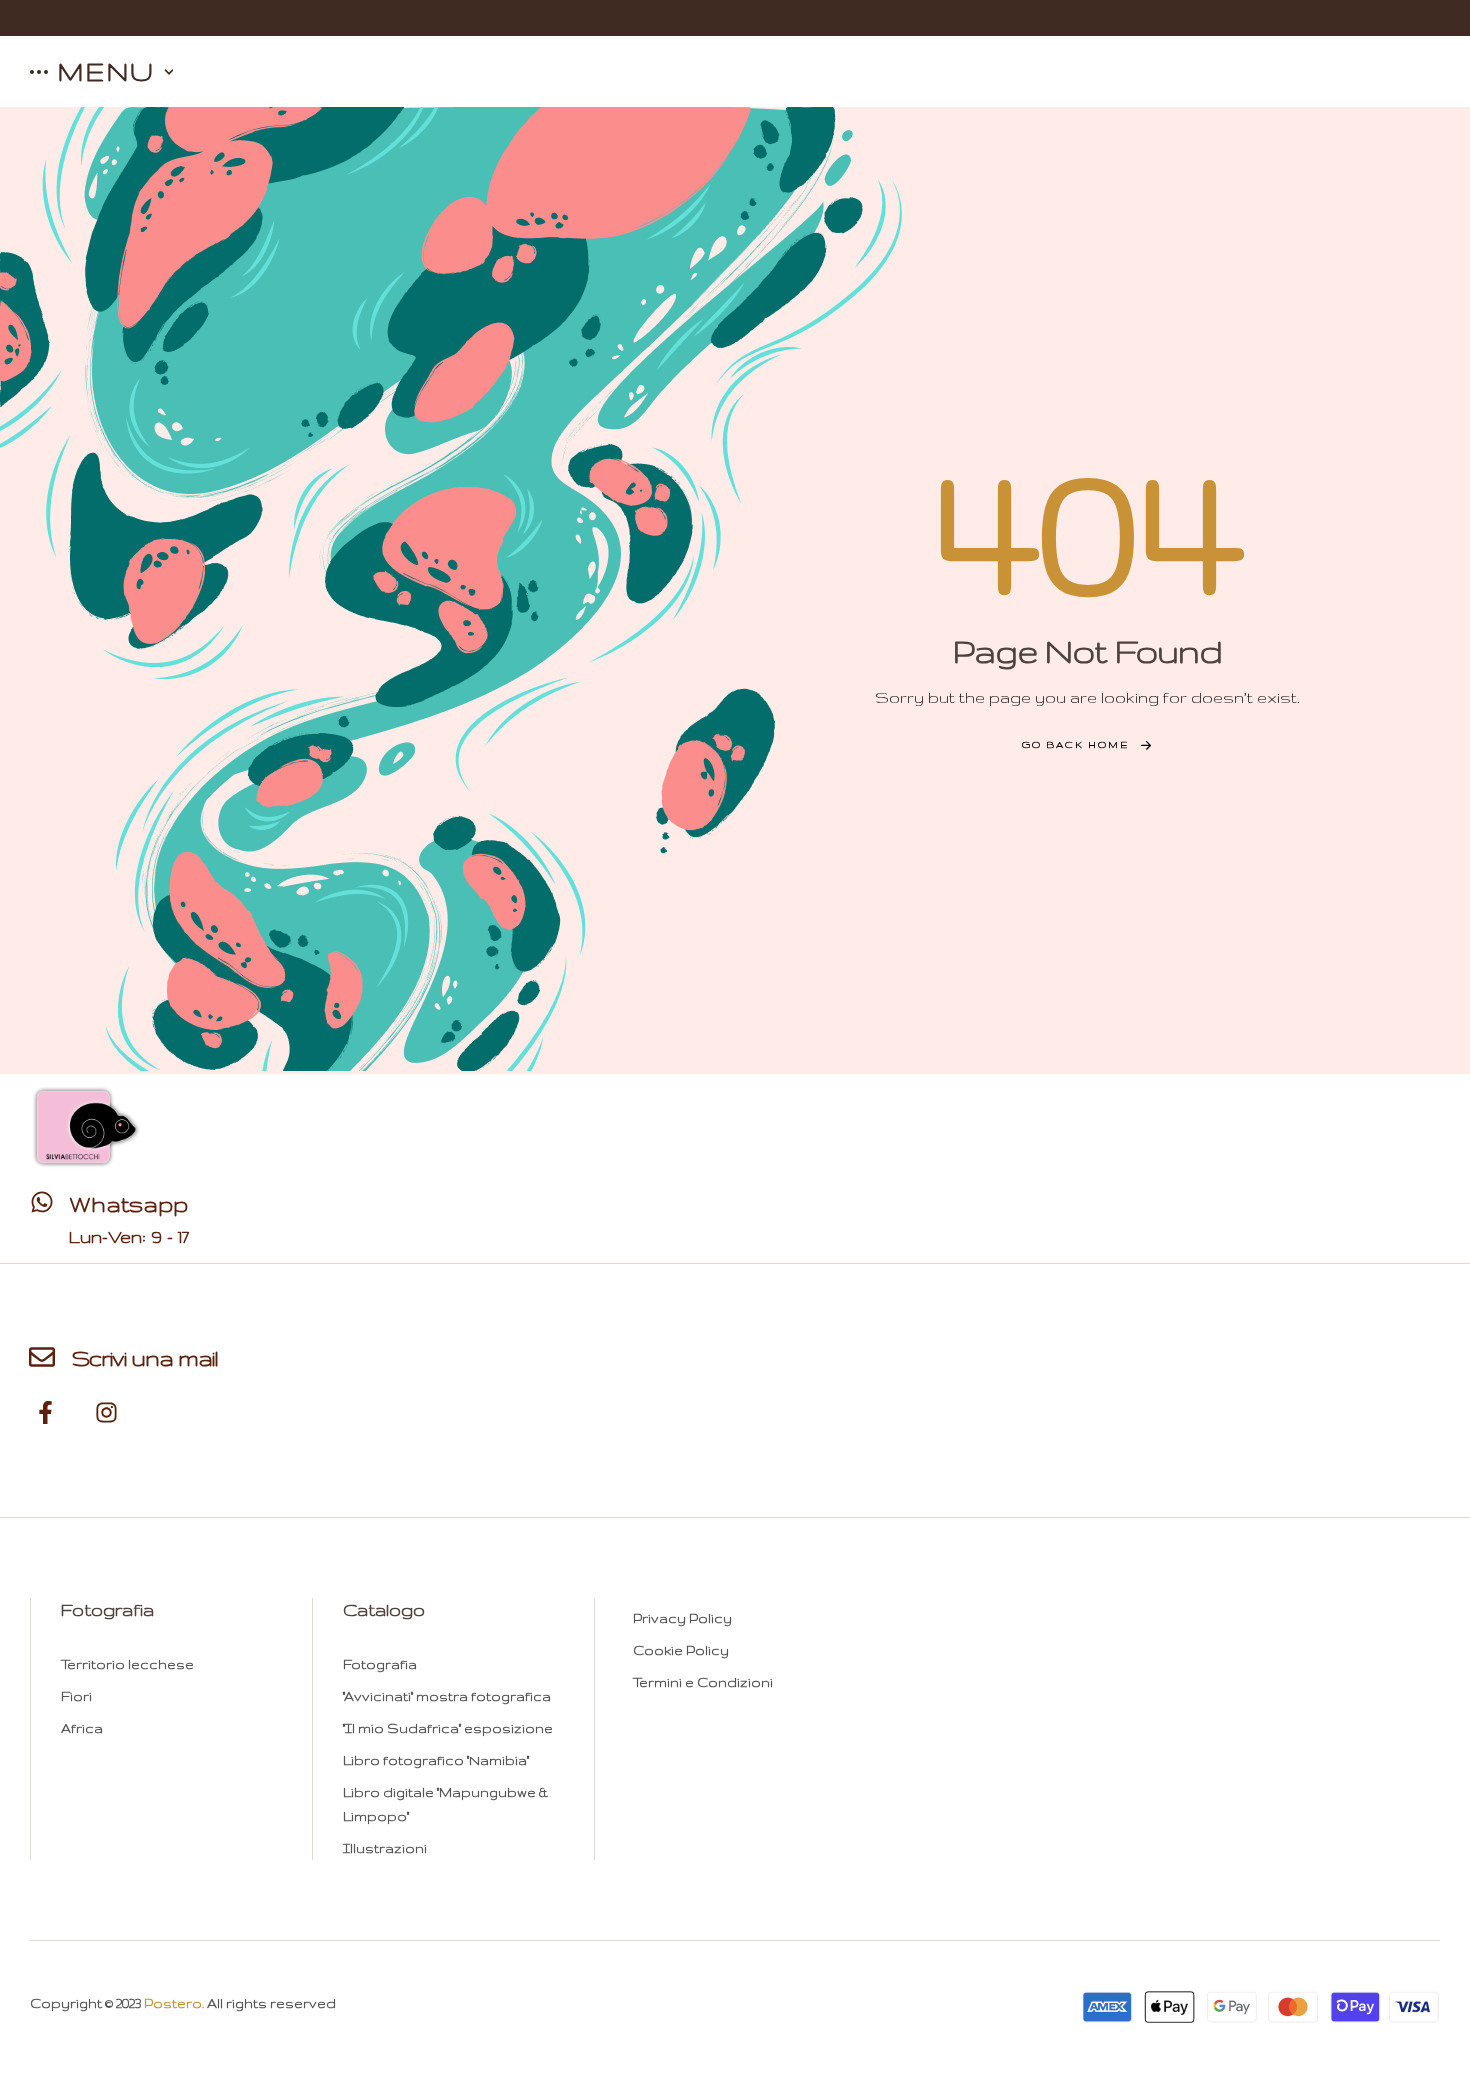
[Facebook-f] (46, 1412)
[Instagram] (106, 1412)
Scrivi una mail (145, 1358)
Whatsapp (128, 1204)
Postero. (174, 2003)
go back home (1075, 744)
